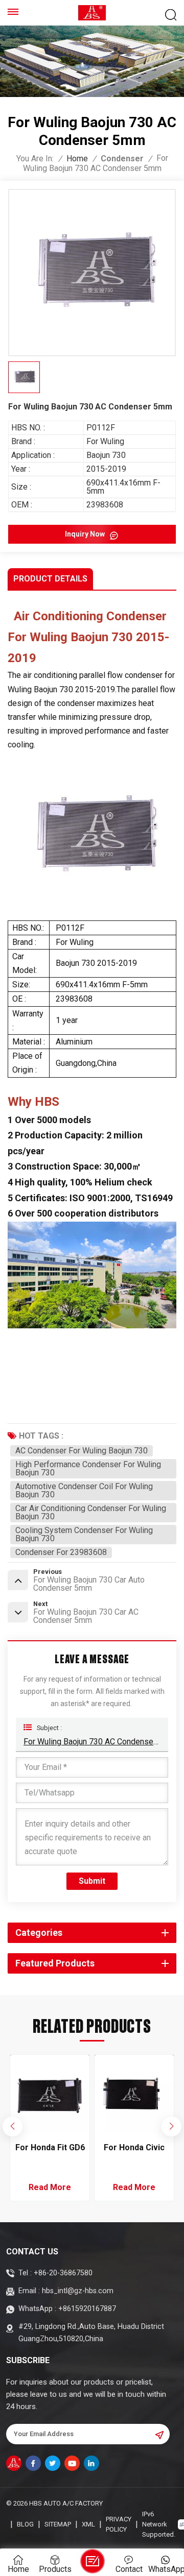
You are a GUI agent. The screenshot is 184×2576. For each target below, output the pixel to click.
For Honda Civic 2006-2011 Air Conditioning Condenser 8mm (50, 2148)
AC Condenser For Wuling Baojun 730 (82, 1451)
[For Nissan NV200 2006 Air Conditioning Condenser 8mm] (134, 2094)
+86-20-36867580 (63, 2273)
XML (88, 2524)
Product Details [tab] (50, 579)
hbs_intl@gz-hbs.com (78, 2291)
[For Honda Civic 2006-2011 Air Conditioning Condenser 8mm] (50, 2094)
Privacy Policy (119, 2524)
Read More (50, 2187)
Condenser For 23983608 (61, 1552)
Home (77, 159)
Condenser (122, 159)
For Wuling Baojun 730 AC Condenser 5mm (92, 1742)
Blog (25, 2524)
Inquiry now (86, 534)
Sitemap (58, 2524)
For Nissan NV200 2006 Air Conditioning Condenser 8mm (134, 2148)
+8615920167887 (87, 2309)
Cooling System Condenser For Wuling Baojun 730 (84, 1534)
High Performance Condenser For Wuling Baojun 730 (88, 1468)
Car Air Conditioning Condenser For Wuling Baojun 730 (91, 1512)
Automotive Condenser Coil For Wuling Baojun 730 (84, 1490)
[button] (171, 2126)
